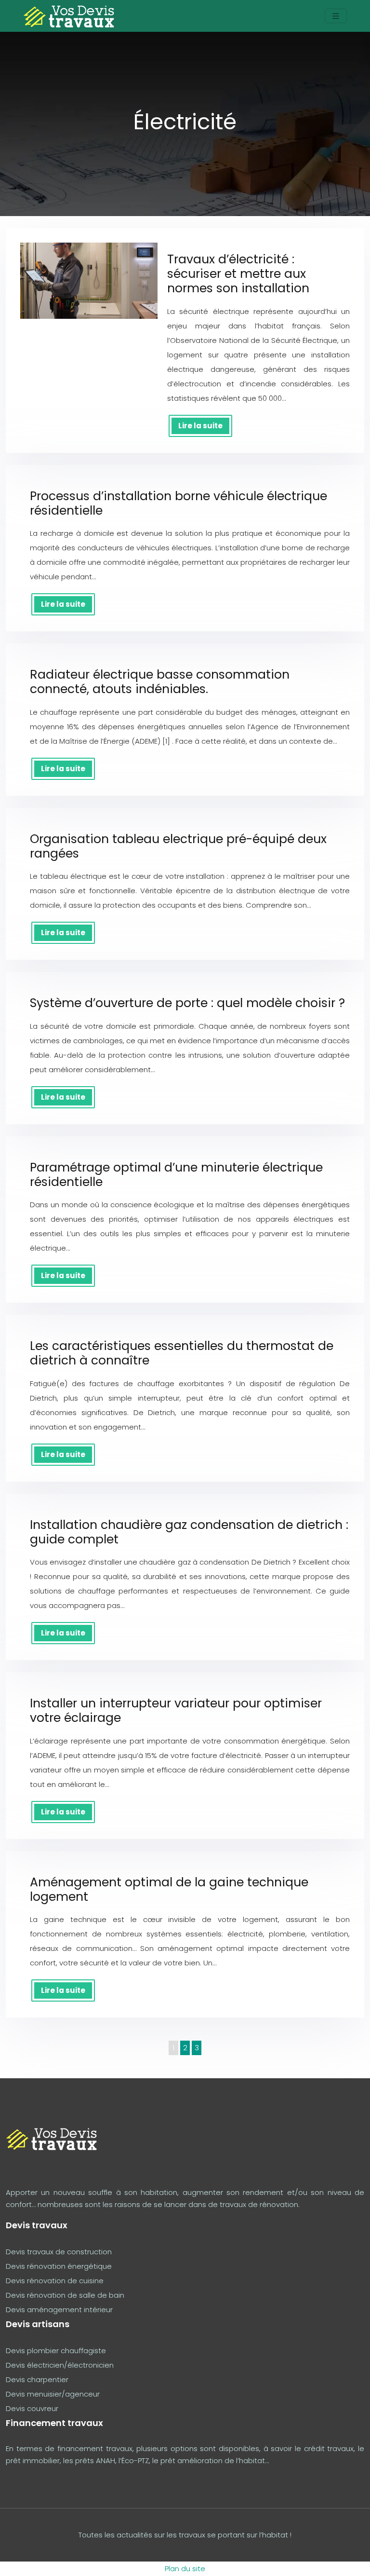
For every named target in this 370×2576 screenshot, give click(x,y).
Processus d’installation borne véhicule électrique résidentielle (178, 503)
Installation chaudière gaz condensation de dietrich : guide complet (189, 1532)
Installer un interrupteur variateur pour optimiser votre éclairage (176, 1711)
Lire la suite (200, 426)
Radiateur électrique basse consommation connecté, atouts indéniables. (160, 682)
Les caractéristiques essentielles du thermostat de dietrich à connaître (182, 1353)
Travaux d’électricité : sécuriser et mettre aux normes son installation (238, 274)
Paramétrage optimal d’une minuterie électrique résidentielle (176, 1175)
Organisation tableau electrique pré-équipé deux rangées (178, 846)
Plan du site (185, 2569)
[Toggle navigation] (336, 16)
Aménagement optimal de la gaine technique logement (169, 1889)
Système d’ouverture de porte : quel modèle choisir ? (187, 1003)
